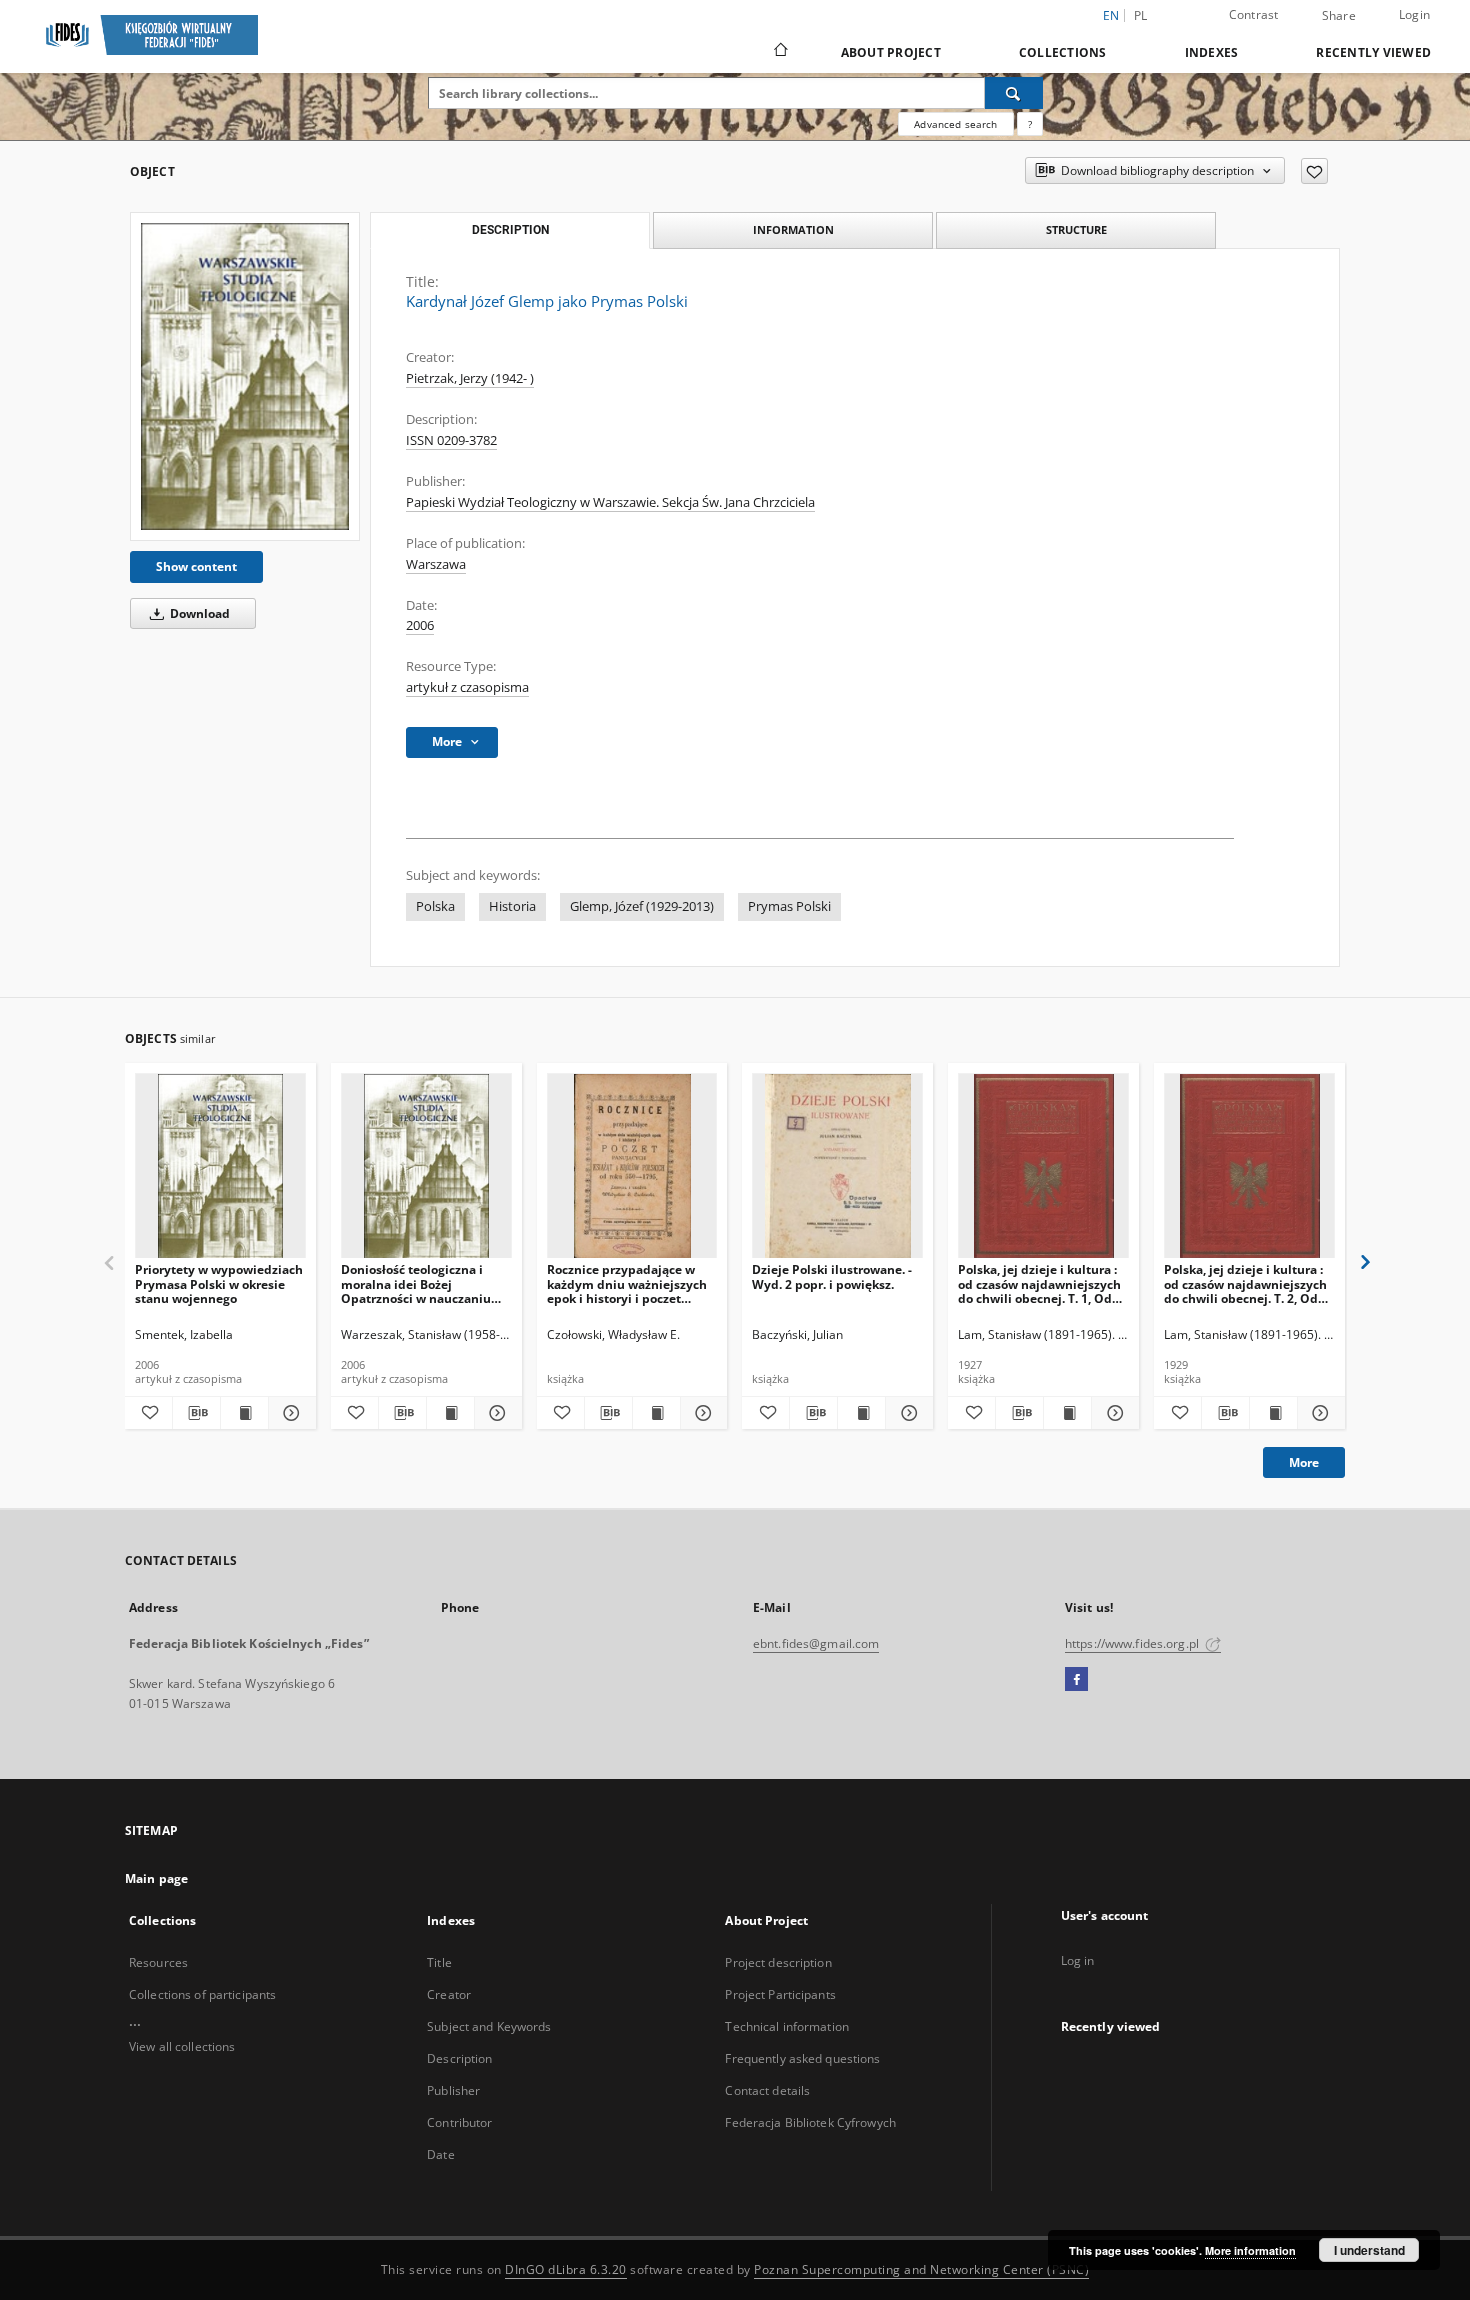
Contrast (1254, 14)
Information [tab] (793, 229)
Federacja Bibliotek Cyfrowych (810, 2122)
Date (440, 2154)
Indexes (1212, 52)
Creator (449, 1994)
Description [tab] (510, 230)
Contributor (459, 2122)
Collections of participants (202, 1994)
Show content (196, 566)
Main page (156, 1878)
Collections (1063, 52)
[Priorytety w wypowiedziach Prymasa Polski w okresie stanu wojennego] (220, 1166)
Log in (1078, 1960)
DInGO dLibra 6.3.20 (566, 2269)
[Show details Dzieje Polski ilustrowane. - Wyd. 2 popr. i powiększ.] (906, 1413)
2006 (420, 625)
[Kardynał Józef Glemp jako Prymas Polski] (245, 376)
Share (1339, 16)
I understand (1369, 2250)
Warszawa (436, 564)
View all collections (182, 2046)
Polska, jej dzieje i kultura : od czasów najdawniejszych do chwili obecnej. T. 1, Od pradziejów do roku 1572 (1039, 1283)
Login (1414, 14)
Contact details (767, 2090)
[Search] (1014, 93)
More (1304, 1462)
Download (198, 613)
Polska (435, 906)
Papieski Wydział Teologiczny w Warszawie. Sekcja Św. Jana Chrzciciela (610, 502)
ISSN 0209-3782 (451, 440)
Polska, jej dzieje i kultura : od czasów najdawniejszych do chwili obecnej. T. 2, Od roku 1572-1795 (1245, 1283)
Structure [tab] (1076, 229)
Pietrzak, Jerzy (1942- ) (470, 378)
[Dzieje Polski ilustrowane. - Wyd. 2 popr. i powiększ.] (837, 1166)
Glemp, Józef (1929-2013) (642, 906)
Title (439, 1962)
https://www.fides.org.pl (1133, 1643)
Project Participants (780, 1994)
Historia (512, 906)
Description (459, 2058)
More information (1250, 2250)
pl (1141, 15)
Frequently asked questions (802, 2058)
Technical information (787, 2026)
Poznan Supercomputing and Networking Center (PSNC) (921, 2269)
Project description (778, 1962)
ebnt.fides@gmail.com (816, 1643)
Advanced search (955, 124)
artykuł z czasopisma (467, 687)
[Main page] (779, 52)
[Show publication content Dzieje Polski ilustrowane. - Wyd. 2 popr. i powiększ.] (861, 1413)
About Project (891, 52)
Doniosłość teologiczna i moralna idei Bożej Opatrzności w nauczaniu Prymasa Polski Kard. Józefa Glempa (423, 1283)
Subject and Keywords (489, 2026)
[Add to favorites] (1314, 171)
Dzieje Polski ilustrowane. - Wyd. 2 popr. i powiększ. (832, 1276)
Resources (158, 1962)
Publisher (453, 2090)
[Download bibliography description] (196, 1413)
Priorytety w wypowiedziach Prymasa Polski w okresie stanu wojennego (219, 1283)
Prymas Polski (789, 906)
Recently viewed (1373, 52)
